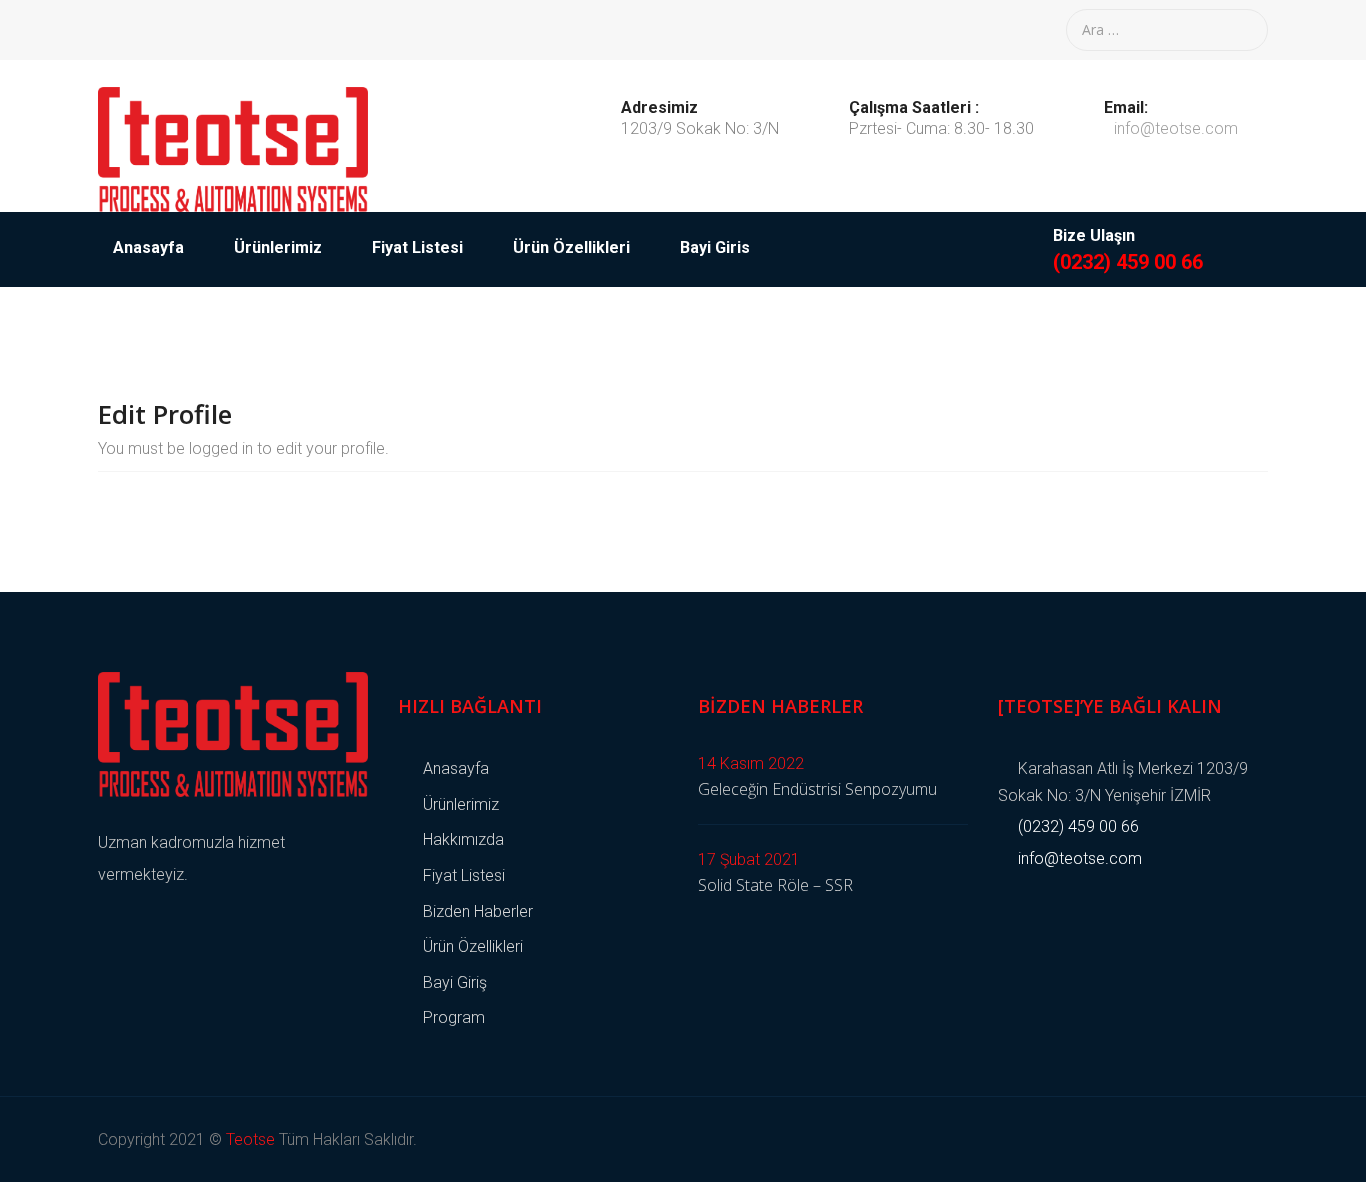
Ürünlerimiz (278, 247)
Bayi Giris (715, 247)
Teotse (250, 1139)
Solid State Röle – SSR (775, 885)
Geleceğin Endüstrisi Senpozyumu (817, 789)
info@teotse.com (1176, 128)
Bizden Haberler (478, 911)
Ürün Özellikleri (571, 247)
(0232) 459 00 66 (1128, 262)
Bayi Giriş (455, 982)
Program (454, 1017)
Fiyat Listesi (417, 247)
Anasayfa (148, 247)
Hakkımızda (463, 839)
